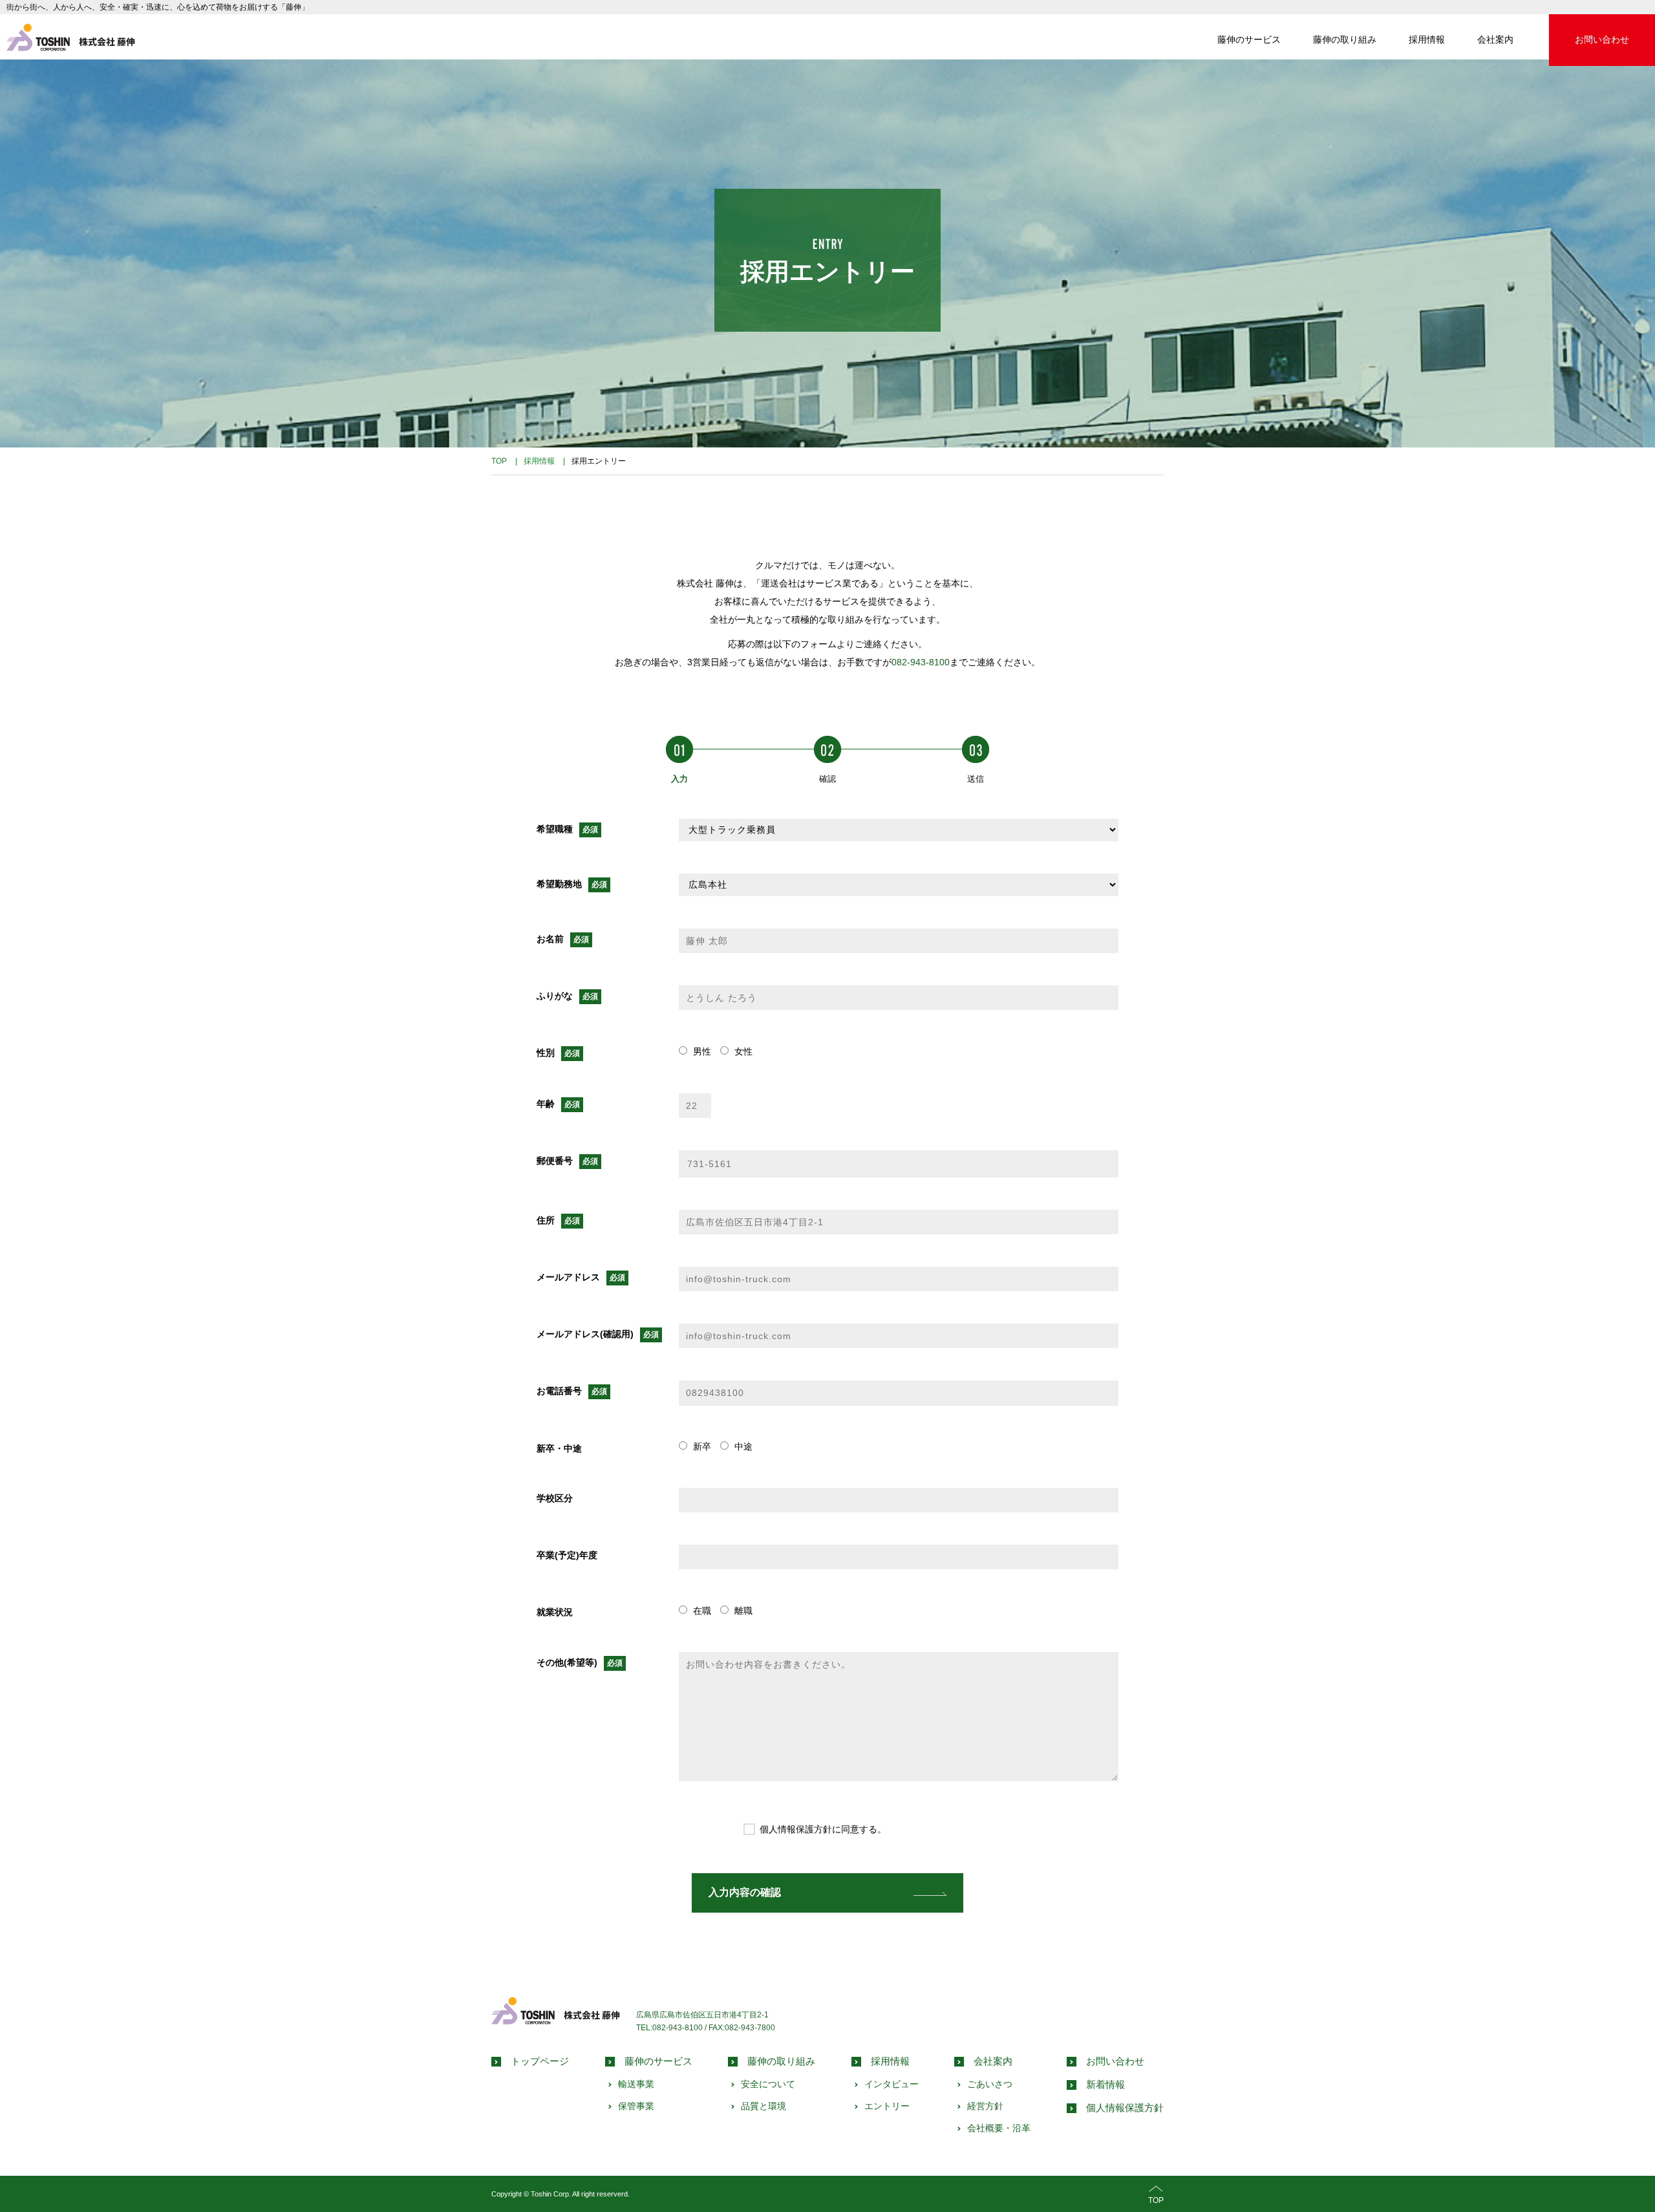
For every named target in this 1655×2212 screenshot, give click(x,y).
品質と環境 (763, 2106)
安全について (768, 2084)
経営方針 (985, 2106)
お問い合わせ (1602, 39)
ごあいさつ (990, 2084)
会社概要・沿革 (999, 2128)
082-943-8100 (921, 662)
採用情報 (1427, 39)
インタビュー (892, 2084)
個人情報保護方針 (1125, 2108)
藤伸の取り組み (1345, 39)
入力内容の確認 (745, 1892)
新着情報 (1105, 2084)
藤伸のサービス (1249, 39)
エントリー (887, 2106)
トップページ (540, 2061)
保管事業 (636, 2106)
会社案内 (1495, 39)
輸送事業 (636, 2084)
